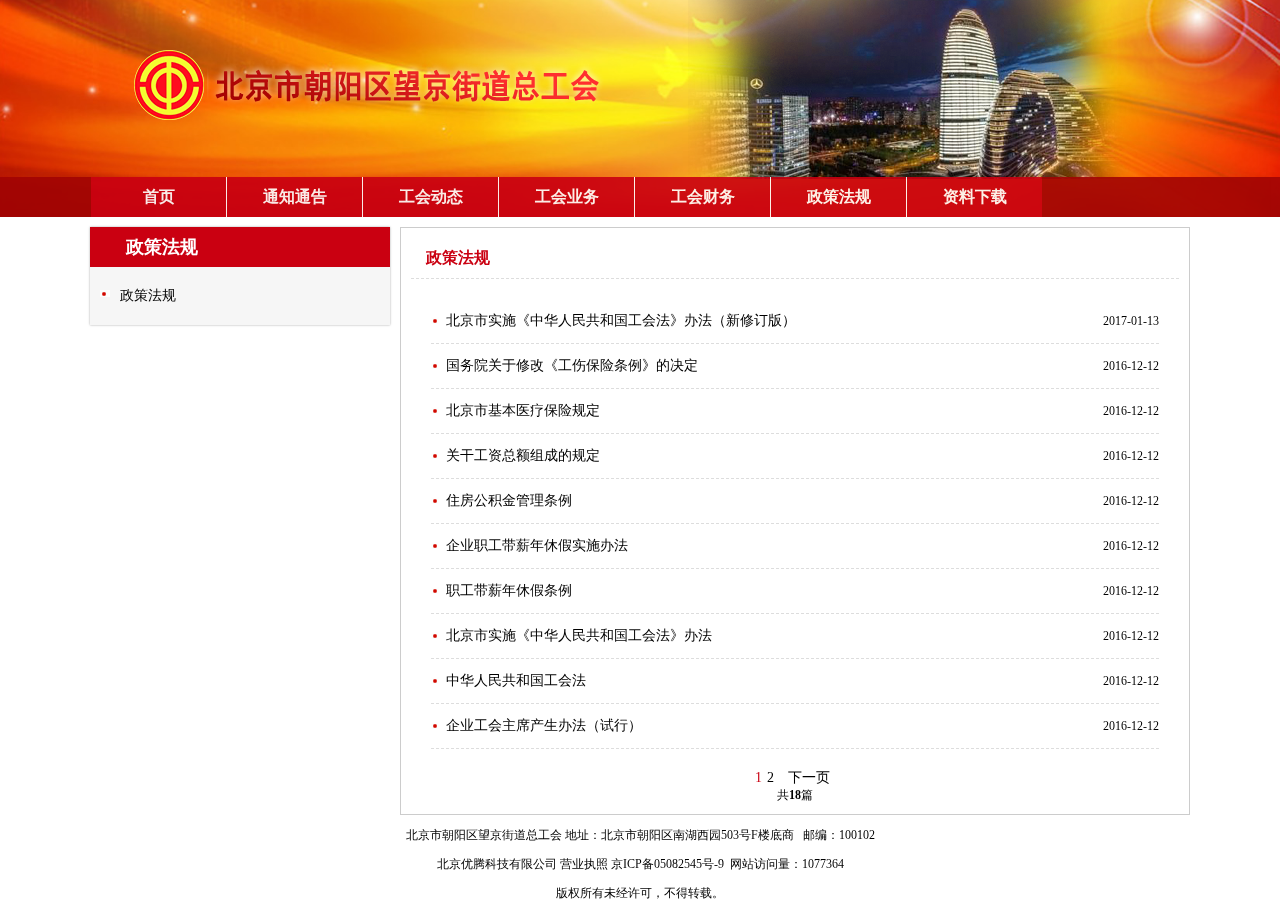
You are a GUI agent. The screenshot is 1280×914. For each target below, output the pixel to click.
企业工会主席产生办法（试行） (544, 725)
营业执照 (584, 864)
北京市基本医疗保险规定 (523, 410)
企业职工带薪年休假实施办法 (537, 545)
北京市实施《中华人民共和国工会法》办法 (579, 635)
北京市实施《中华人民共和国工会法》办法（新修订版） (621, 320)
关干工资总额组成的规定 (523, 455)
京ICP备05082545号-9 (667, 864)
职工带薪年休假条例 (509, 590)
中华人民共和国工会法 (516, 680)
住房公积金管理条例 (509, 500)
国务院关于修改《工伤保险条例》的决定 (572, 365)
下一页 (809, 777)
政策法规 (148, 295)
